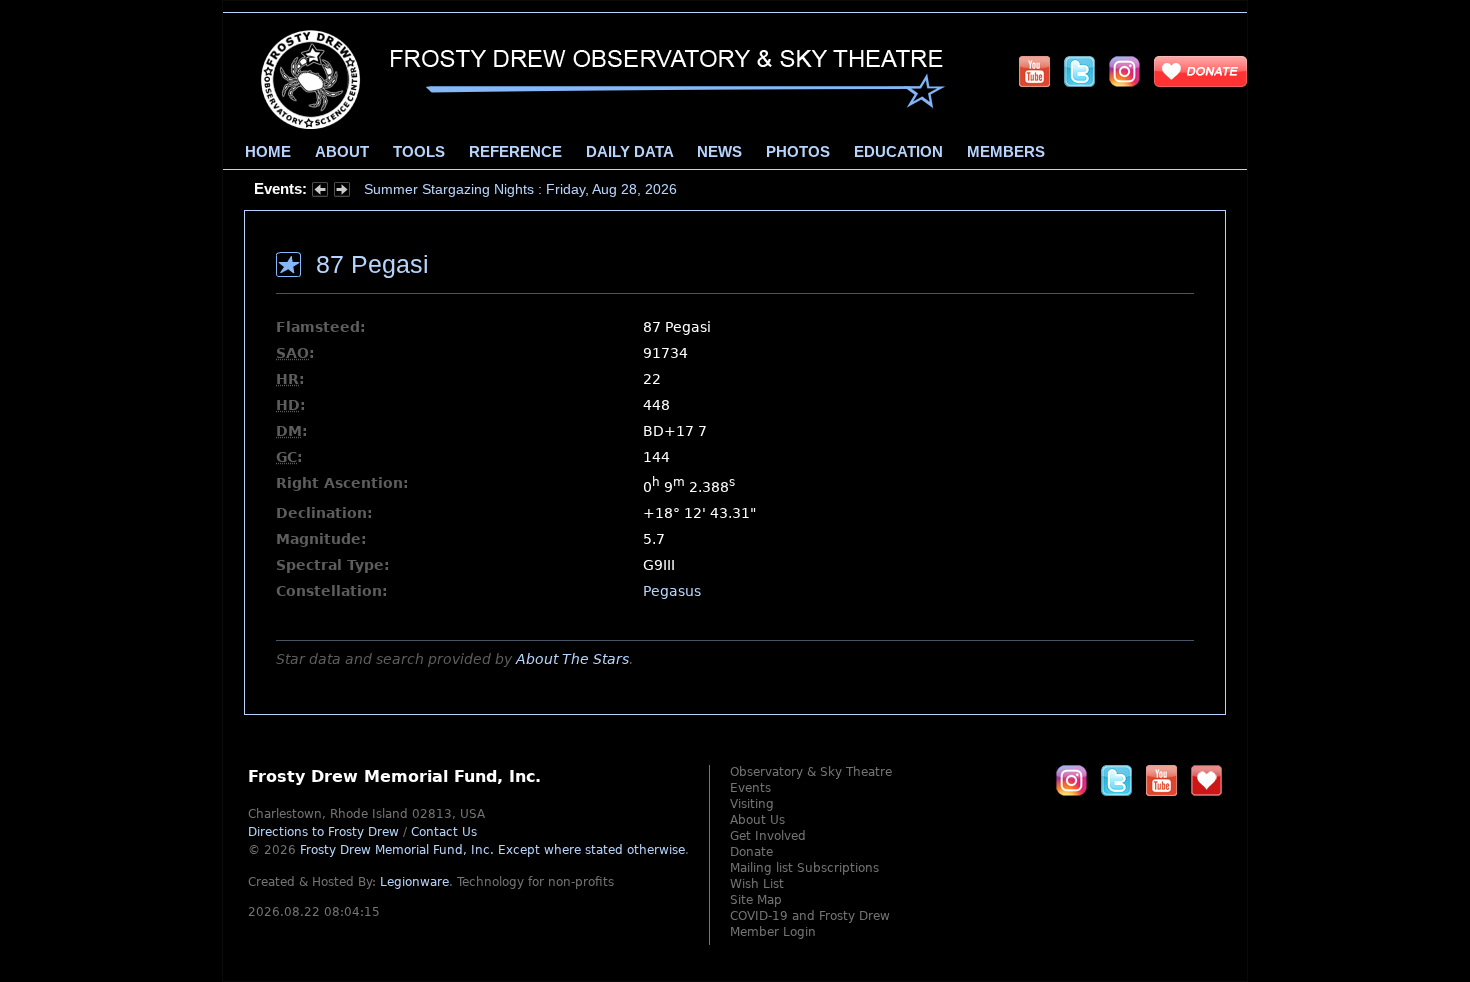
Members (1006, 152)
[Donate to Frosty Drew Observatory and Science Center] (1200, 71)
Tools (419, 152)
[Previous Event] (320, 192)
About (342, 152)
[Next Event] (342, 192)
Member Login (773, 932)
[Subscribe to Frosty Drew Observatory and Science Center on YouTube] (1034, 71)
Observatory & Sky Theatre (811, 772)
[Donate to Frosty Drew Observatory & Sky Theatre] (1206, 780)
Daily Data (629, 152)
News (719, 152)
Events (750, 788)
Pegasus (672, 591)
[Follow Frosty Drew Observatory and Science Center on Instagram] (1124, 71)
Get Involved (768, 836)
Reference (515, 152)
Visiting (752, 804)
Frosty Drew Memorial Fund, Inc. (492, 850)
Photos (798, 152)
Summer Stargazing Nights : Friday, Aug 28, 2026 (520, 189)
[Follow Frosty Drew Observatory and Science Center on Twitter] (1116, 780)
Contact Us (444, 832)
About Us (757, 820)
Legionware (414, 882)
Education (898, 152)
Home (268, 152)
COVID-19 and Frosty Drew (810, 916)
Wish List (757, 884)
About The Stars (572, 659)
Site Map (756, 900)
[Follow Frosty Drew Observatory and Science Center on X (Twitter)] (1079, 71)
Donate (751, 852)
